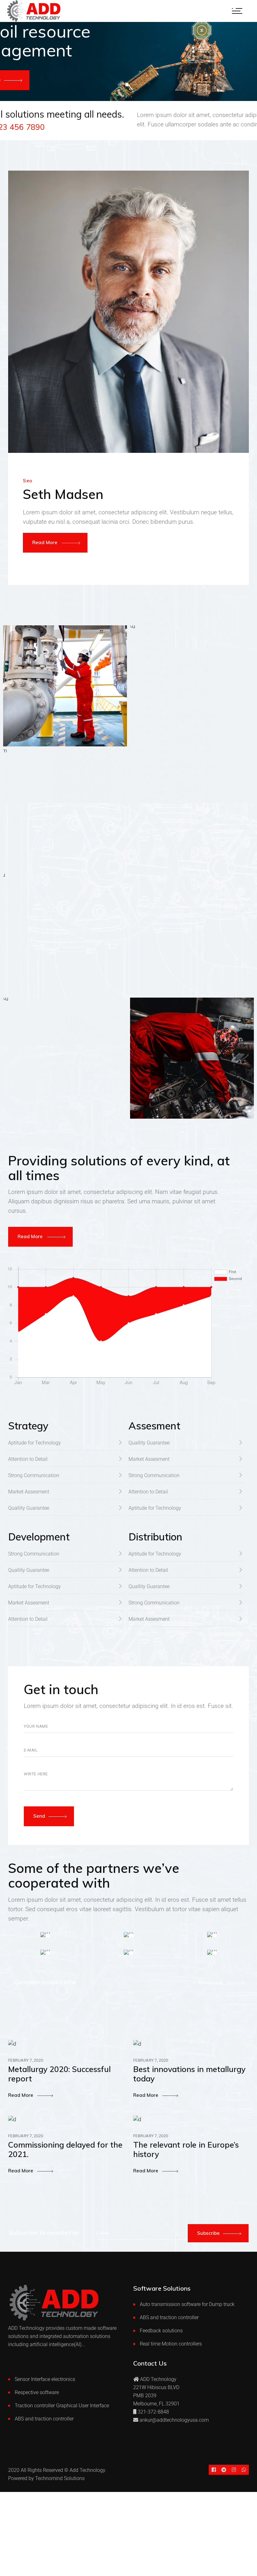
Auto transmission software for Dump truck (187, 2304)
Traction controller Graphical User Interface (62, 2406)
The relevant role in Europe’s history (186, 2149)
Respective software (37, 2392)
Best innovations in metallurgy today (189, 2074)
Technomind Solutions (60, 2478)
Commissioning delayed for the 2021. (65, 2149)
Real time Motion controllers (171, 2344)
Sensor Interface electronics (45, 2379)
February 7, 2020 (26, 2060)
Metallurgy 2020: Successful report (59, 2074)
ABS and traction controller (169, 2317)
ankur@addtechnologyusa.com (174, 2420)
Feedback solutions (161, 2331)
